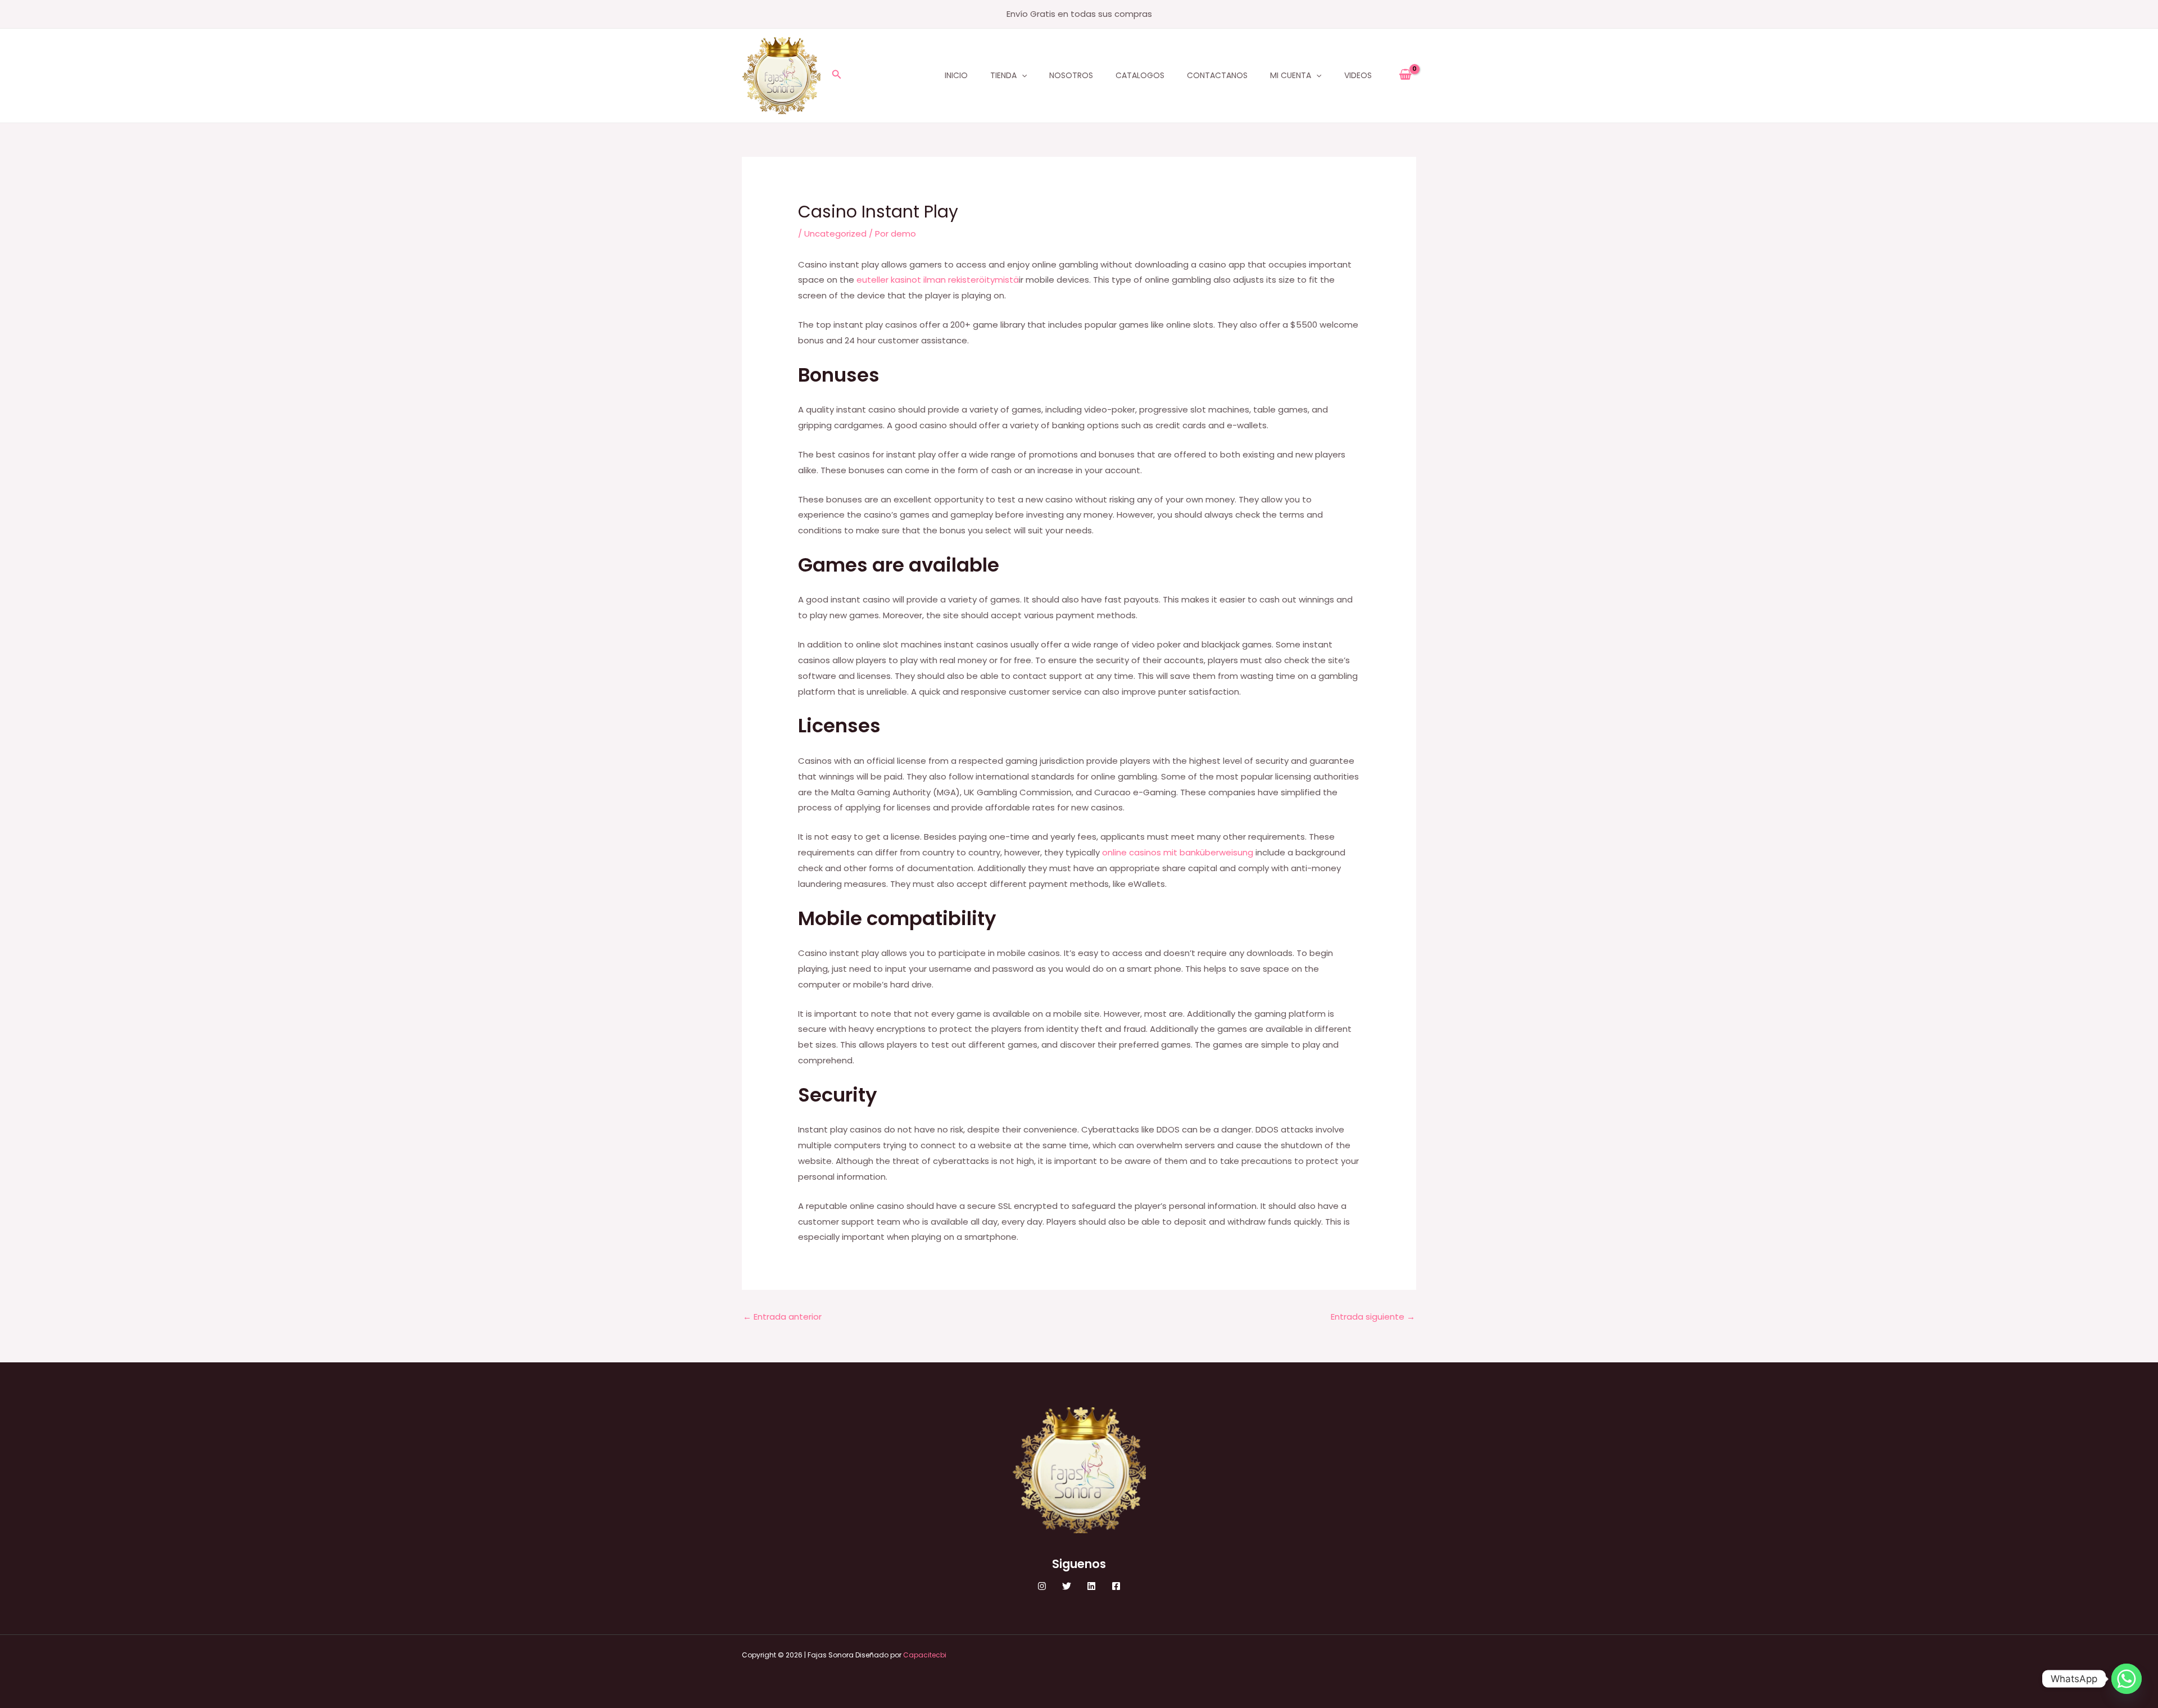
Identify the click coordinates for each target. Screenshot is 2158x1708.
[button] (837, 75)
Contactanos (1217, 75)
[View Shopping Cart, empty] (1405, 75)
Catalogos (1140, 75)
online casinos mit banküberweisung (1178, 852)
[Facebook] (1116, 1586)
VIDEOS (1358, 75)
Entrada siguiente (1373, 1317)
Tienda (1003, 75)
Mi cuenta (1291, 75)
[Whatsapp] (2127, 1679)
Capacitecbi (925, 1655)
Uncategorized (835, 234)
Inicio (956, 75)
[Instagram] (1042, 1586)
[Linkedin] (1091, 1586)
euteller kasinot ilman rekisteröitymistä (938, 280)
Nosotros (1071, 75)
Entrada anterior (782, 1317)
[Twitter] (1067, 1586)
